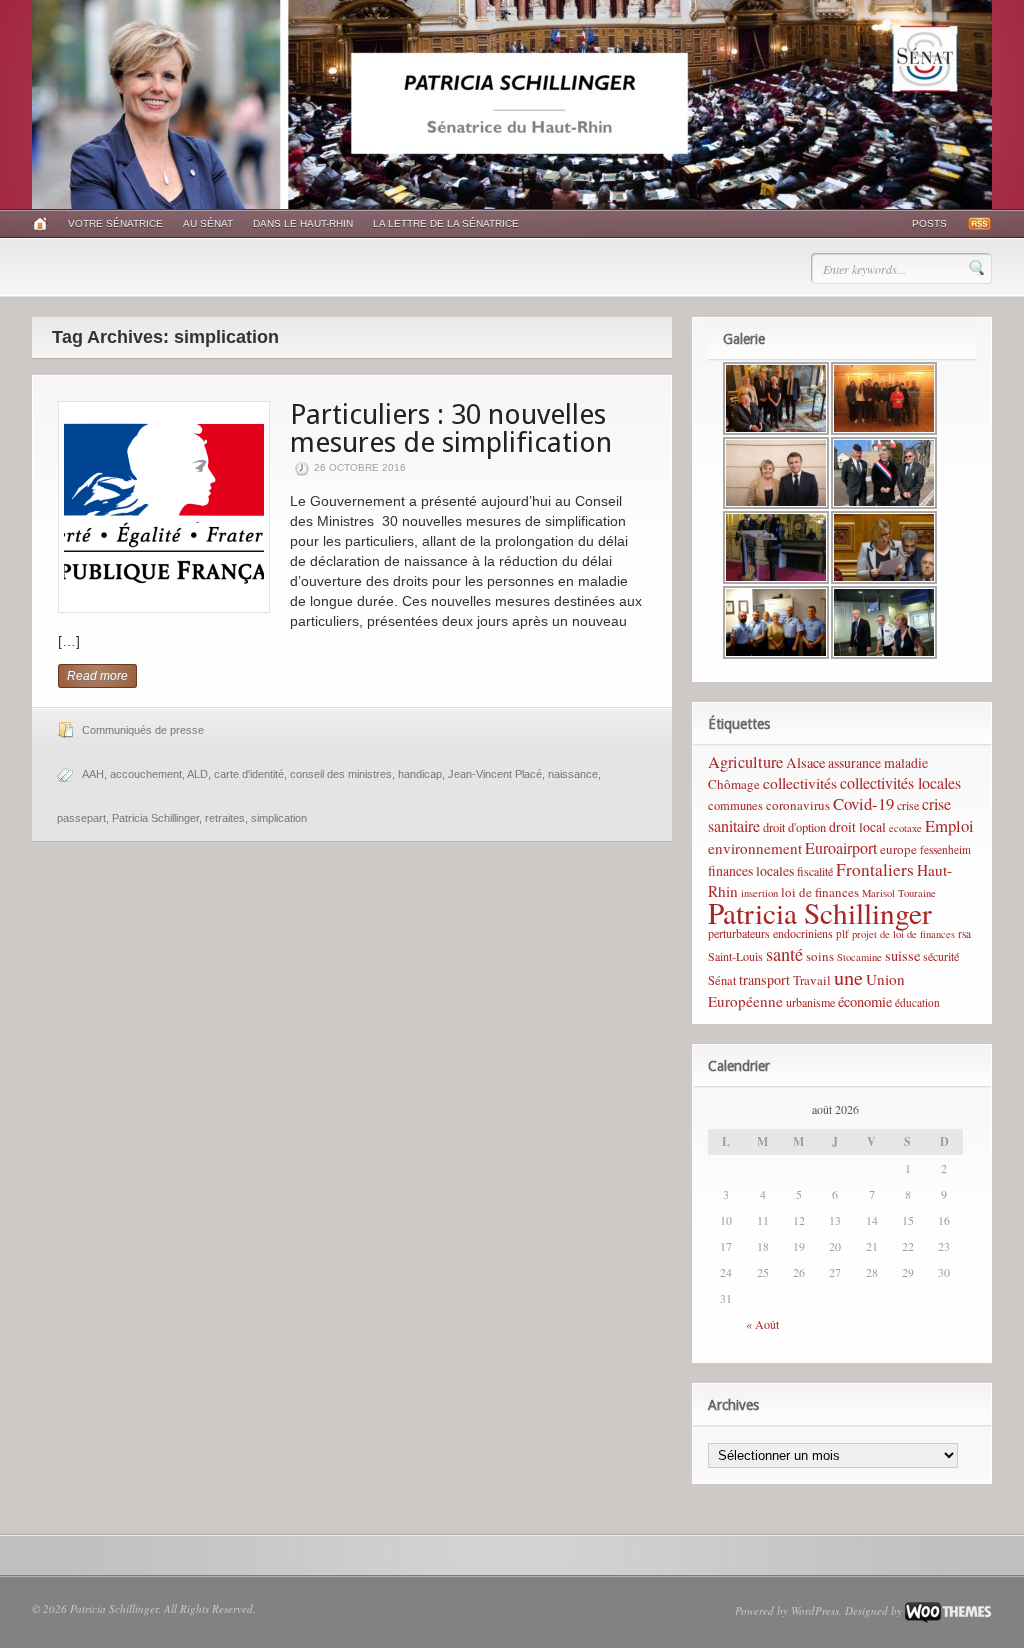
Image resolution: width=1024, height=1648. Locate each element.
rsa (964, 933)
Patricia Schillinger (155, 818)
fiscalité (815, 871)
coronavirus (798, 805)
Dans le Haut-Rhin (303, 223)
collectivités (800, 782)
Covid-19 (863, 803)
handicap (420, 774)
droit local (857, 826)
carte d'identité (249, 774)
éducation (917, 1002)
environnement (755, 848)
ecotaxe (905, 828)
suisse (902, 955)
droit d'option (794, 827)
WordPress (815, 1610)
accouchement (146, 774)
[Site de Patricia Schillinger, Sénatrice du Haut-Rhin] (512, 205)
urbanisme (810, 1002)
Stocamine (859, 957)
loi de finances (820, 892)
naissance (573, 774)
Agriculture (745, 762)
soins (820, 956)
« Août (762, 1324)
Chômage (734, 784)
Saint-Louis (735, 956)
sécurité (941, 956)
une (848, 977)
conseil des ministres (341, 774)
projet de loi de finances (903, 934)
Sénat (722, 980)
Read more (97, 676)
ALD (197, 774)
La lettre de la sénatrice (446, 223)
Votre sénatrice (115, 223)
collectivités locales (900, 782)
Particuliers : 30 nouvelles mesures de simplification (451, 428)
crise (908, 805)
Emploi (949, 825)
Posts (929, 223)
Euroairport (841, 847)
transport (764, 979)
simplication (279, 818)
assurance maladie (878, 762)
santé (784, 954)
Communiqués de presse (143, 730)
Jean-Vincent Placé (495, 774)
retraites (225, 818)
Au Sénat (208, 223)
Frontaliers (875, 869)
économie (865, 1001)
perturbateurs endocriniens (770, 933)
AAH (93, 774)
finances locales (751, 870)
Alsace (805, 762)
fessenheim (945, 849)
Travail (812, 980)
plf (842, 933)
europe (898, 849)
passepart (81, 818)
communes (735, 805)
